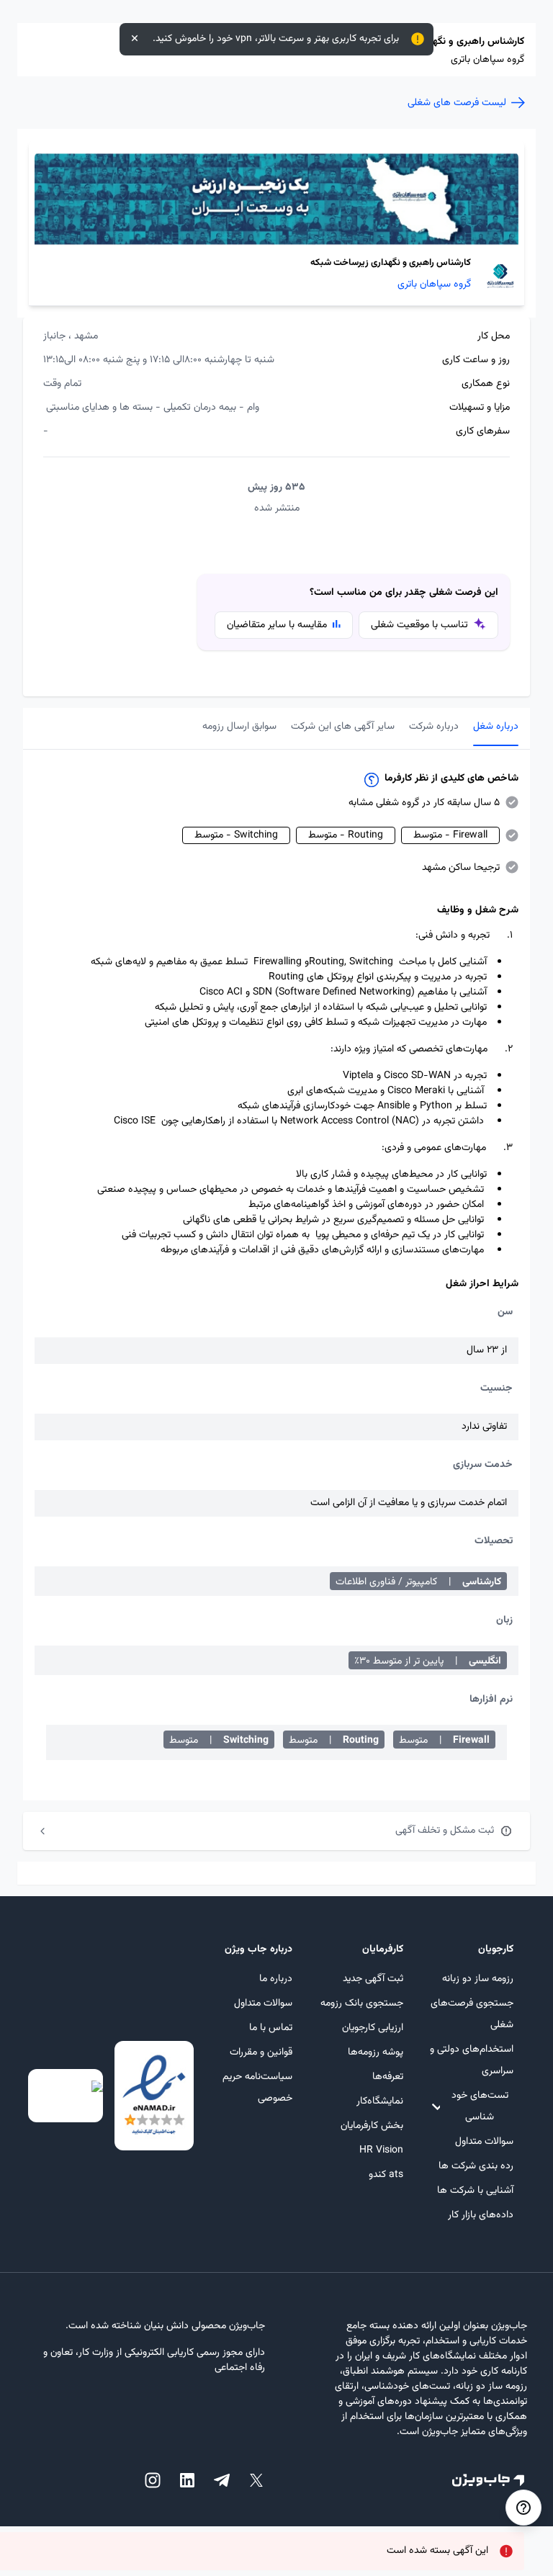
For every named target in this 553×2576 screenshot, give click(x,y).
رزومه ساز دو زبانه (478, 1979)
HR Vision (381, 2150)
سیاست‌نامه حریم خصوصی (257, 2088)
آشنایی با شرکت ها (475, 2191)
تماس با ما (271, 2028)
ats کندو (386, 2175)
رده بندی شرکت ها (476, 2166)
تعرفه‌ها (387, 2077)
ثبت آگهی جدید (373, 1979)
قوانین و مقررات (261, 2052)
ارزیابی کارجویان (372, 2028)
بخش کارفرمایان (372, 2126)
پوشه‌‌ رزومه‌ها (375, 2052)
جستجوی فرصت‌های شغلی (472, 2014)
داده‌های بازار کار (481, 2215)
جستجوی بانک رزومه (361, 2003)
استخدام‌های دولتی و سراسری (472, 2060)
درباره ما (276, 1979)
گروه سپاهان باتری (434, 285)
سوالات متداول (484, 2142)
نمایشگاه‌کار (379, 2101)
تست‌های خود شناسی (480, 2106)
